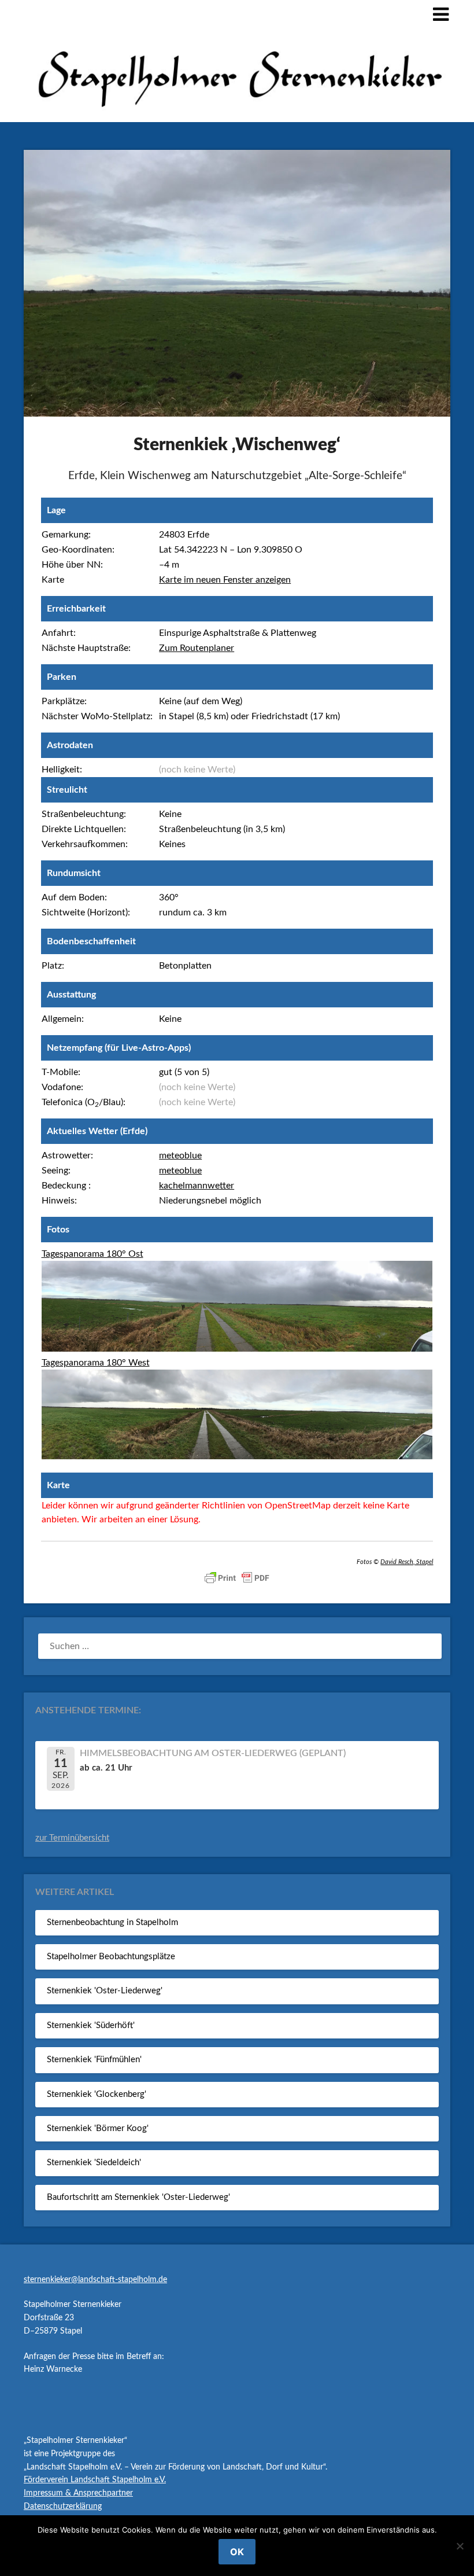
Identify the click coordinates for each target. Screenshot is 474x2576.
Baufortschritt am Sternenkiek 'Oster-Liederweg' (138, 2197)
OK (237, 2552)
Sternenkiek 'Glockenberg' (97, 2094)
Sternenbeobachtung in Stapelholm (112, 1922)
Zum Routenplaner (197, 648)
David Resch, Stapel (407, 1562)
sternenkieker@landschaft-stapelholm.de (95, 2280)
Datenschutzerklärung (63, 2507)
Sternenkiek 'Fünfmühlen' (94, 2060)
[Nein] (460, 2546)
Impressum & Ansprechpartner (78, 2493)
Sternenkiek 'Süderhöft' (91, 2025)
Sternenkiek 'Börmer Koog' (98, 2128)
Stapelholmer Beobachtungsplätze (111, 1957)
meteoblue (180, 1155)
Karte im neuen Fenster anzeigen (225, 580)
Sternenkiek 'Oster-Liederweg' (105, 1991)
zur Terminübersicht (72, 1838)
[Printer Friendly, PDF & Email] (237, 1578)
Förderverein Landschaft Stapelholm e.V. (95, 2480)
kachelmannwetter (197, 1186)
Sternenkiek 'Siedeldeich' (94, 2163)
